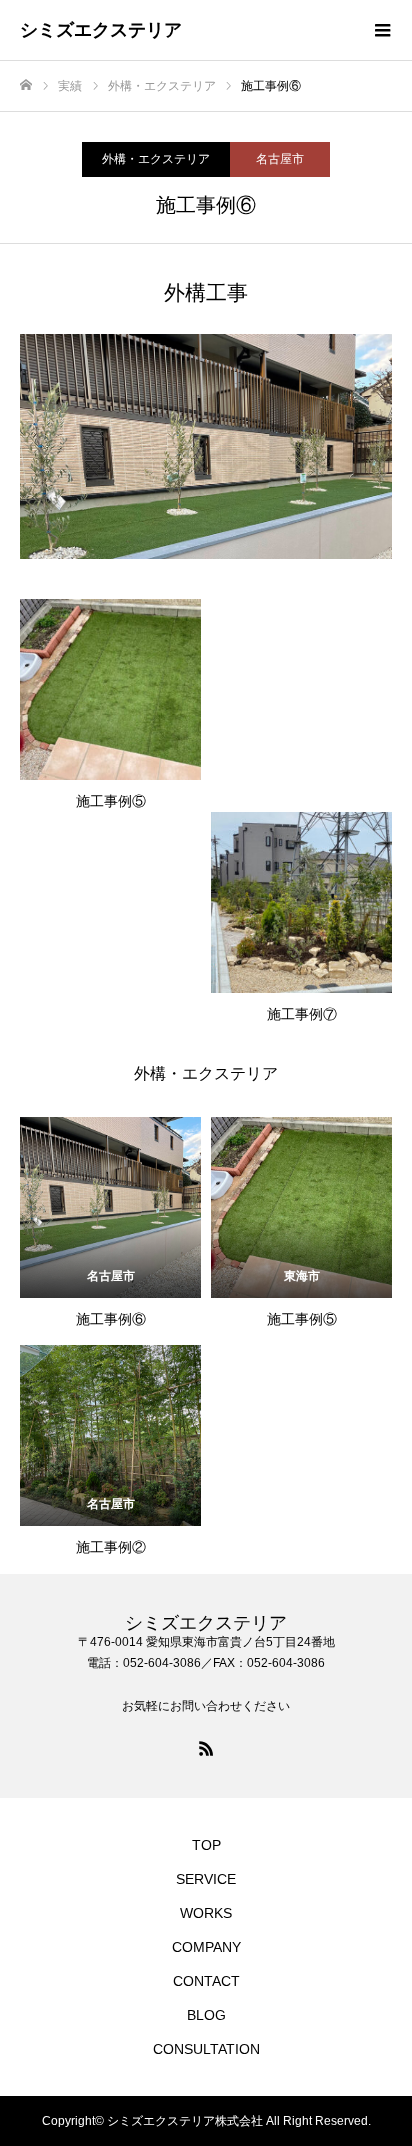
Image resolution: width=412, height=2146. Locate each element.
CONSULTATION (206, 2049)
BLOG (206, 2015)
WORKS (206, 1913)
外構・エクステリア (156, 159)
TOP (206, 1845)
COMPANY (206, 1947)
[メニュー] (382, 30)
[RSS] (206, 1748)
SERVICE (206, 1879)
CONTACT (206, 1981)
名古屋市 (280, 159)
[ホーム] (26, 85)
